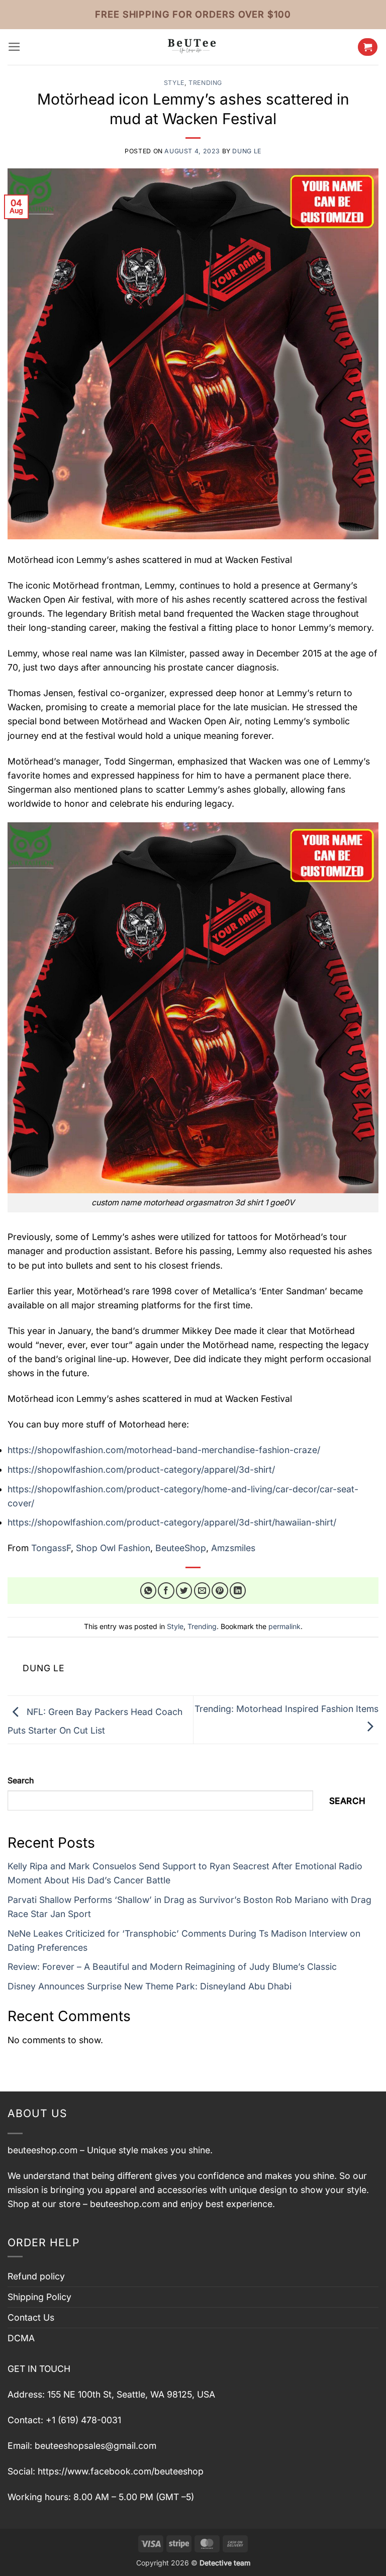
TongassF (51, 1548)
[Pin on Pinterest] (220, 1591)
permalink (284, 1626)
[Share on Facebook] (166, 1591)
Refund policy (36, 2276)
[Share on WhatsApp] (149, 1591)
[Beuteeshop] (193, 47)
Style (174, 83)
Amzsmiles (233, 1548)
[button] (14, 47)
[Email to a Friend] (202, 1591)
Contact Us (31, 2317)
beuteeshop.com (42, 2150)
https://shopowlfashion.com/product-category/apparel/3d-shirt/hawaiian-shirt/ (172, 1522)
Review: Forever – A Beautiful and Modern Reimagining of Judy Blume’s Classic (172, 1967)
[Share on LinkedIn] (238, 1591)
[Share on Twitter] (184, 1591)
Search (21, 1781)
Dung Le (247, 151)
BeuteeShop (181, 1548)
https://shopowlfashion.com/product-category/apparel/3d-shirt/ (141, 1469)
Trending (205, 83)
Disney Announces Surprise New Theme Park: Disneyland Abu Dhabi (150, 1986)
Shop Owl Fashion (113, 1548)
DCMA (21, 2338)
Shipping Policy (39, 2297)
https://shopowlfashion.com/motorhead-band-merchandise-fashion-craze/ (164, 1450)
